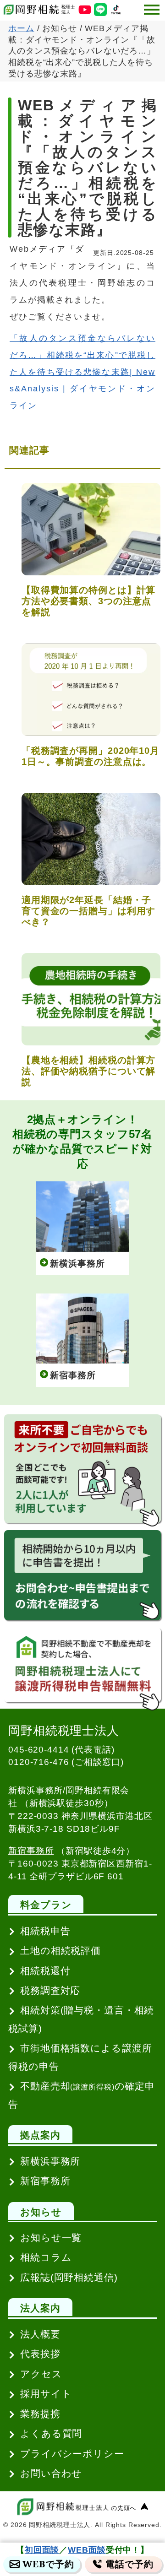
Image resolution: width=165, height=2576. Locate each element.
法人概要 (40, 2334)
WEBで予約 (48, 2564)
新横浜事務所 (36, 1790)
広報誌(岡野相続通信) (69, 2277)
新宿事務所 (31, 1851)
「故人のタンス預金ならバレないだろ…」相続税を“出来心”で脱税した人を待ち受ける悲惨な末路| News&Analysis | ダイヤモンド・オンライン (82, 372)
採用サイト (46, 2394)
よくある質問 (51, 2433)
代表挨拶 (40, 2354)
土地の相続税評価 (60, 1951)
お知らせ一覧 (51, 2238)
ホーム (21, 28)
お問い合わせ (51, 2473)
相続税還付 (45, 1971)
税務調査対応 (50, 1990)
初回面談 (42, 2550)
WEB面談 (87, 2550)
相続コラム (46, 2257)
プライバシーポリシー (72, 2454)
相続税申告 (45, 1931)
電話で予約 (129, 2564)
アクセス (41, 2374)
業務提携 (40, 2414)
